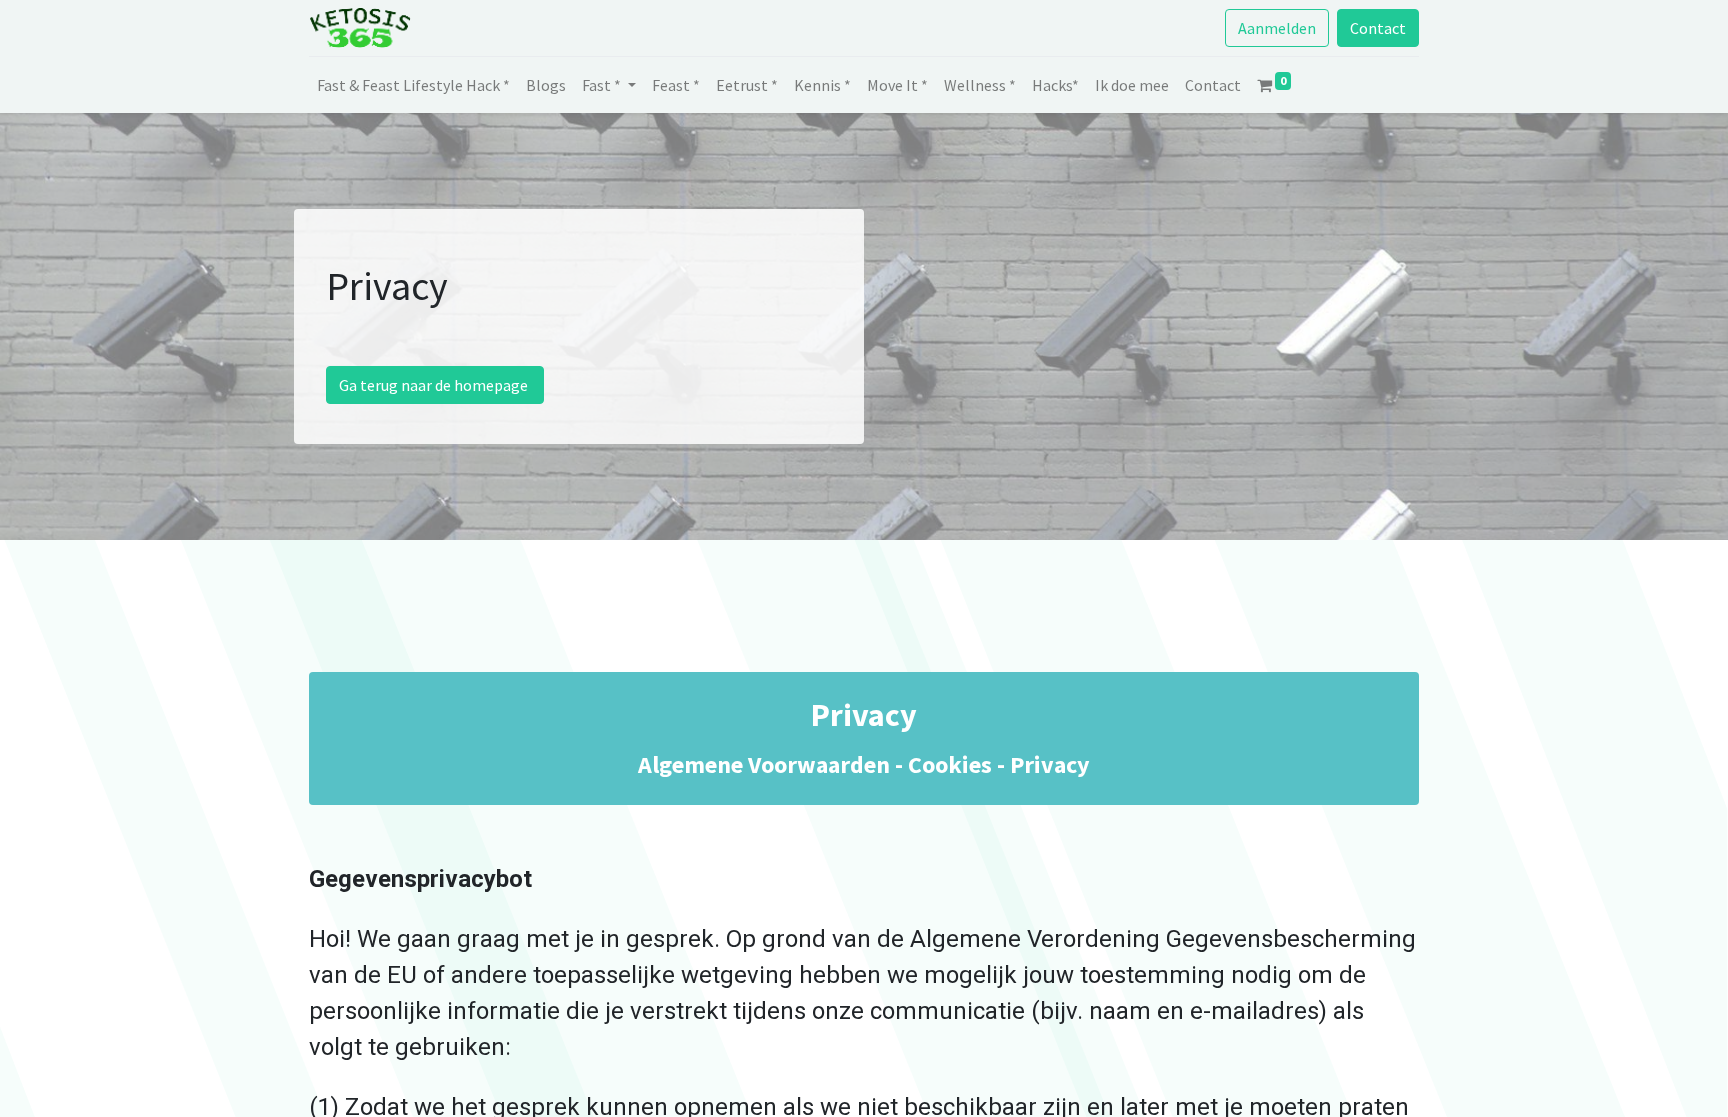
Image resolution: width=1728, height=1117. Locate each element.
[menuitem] (413, 85)
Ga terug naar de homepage (435, 385)
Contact (1378, 28)
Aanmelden (1277, 28)
